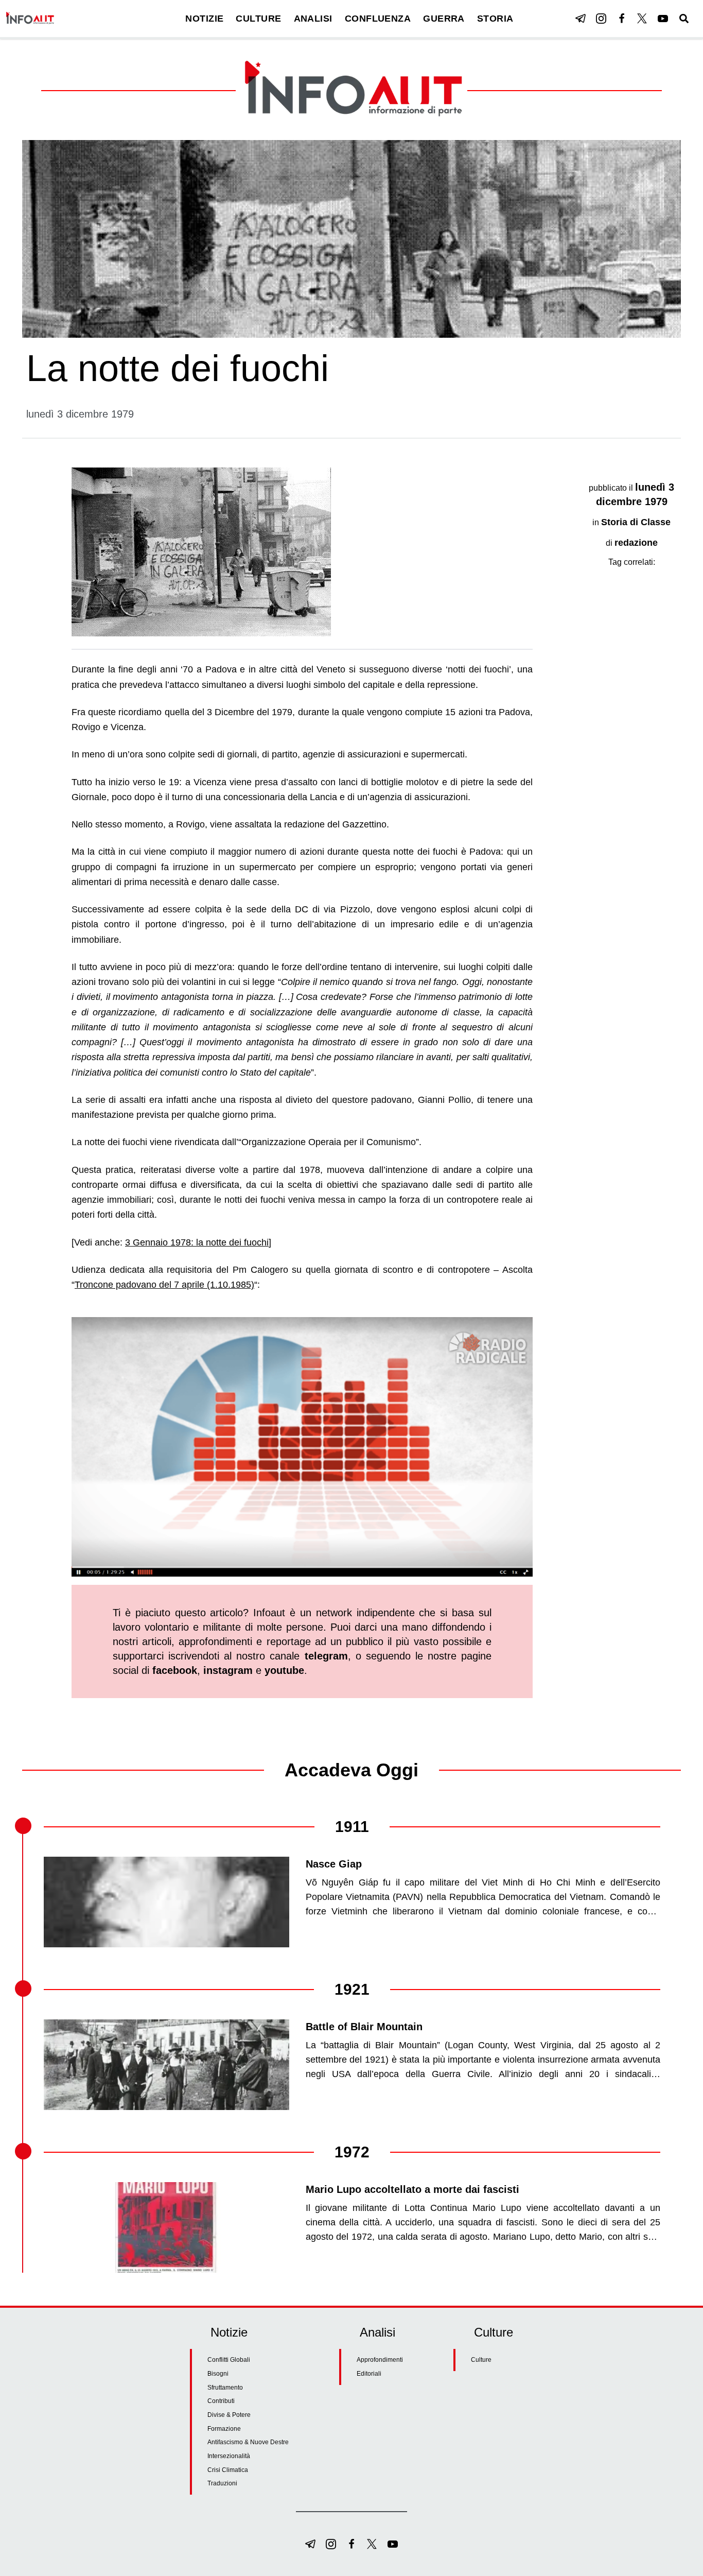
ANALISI (313, 19)
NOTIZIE (204, 19)
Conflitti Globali (229, 2360)
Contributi (221, 2401)
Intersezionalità (229, 2456)
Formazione (224, 2429)
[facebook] (622, 19)
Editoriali (369, 2374)
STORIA (495, 19)
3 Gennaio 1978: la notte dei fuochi (197, 1242)
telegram (326, 1656)
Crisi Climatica (228, 2470)
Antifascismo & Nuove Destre (248, 2442)
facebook (175, 1670)
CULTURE (258, 19)
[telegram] (581, 19)
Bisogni (218, 2374)
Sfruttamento (225, 2388)
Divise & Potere (229, 2415)
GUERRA (444, 19)
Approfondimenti (380, 2360)
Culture (481, 2360)
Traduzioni (222, 2483)
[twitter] (642, 19)
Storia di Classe (636, 522)
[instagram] (601, 19)
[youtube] (663, 19)
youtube (284, 1670)
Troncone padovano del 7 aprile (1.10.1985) (164, 1285)
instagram (228, 1670)
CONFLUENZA (378, 19)
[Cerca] (684, 19)
